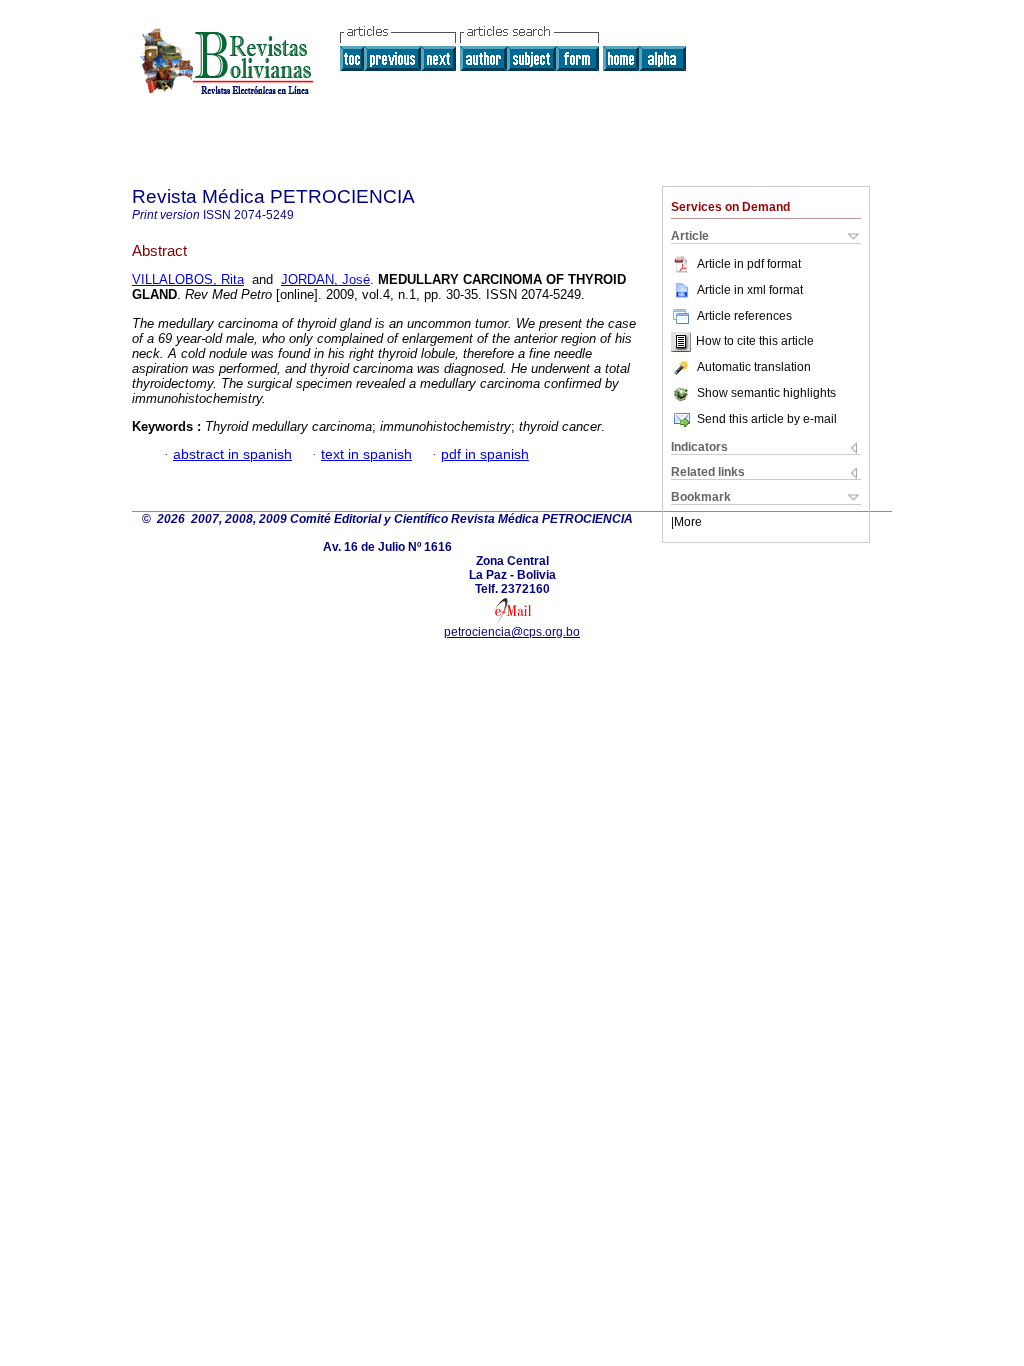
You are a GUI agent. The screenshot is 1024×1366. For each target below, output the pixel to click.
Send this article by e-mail (767, 419)
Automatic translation (754, 367)
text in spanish (366, 454)
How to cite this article (755, 342)
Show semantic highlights (766, 393)
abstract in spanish (232, 454)
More (688, 522)
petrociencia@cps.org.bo (512, 632)
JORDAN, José (325, 279)
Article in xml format (750, 290)
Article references (744, 316)
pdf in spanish (485, 454)
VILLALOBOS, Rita (188, 279)
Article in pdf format (749, 264)
